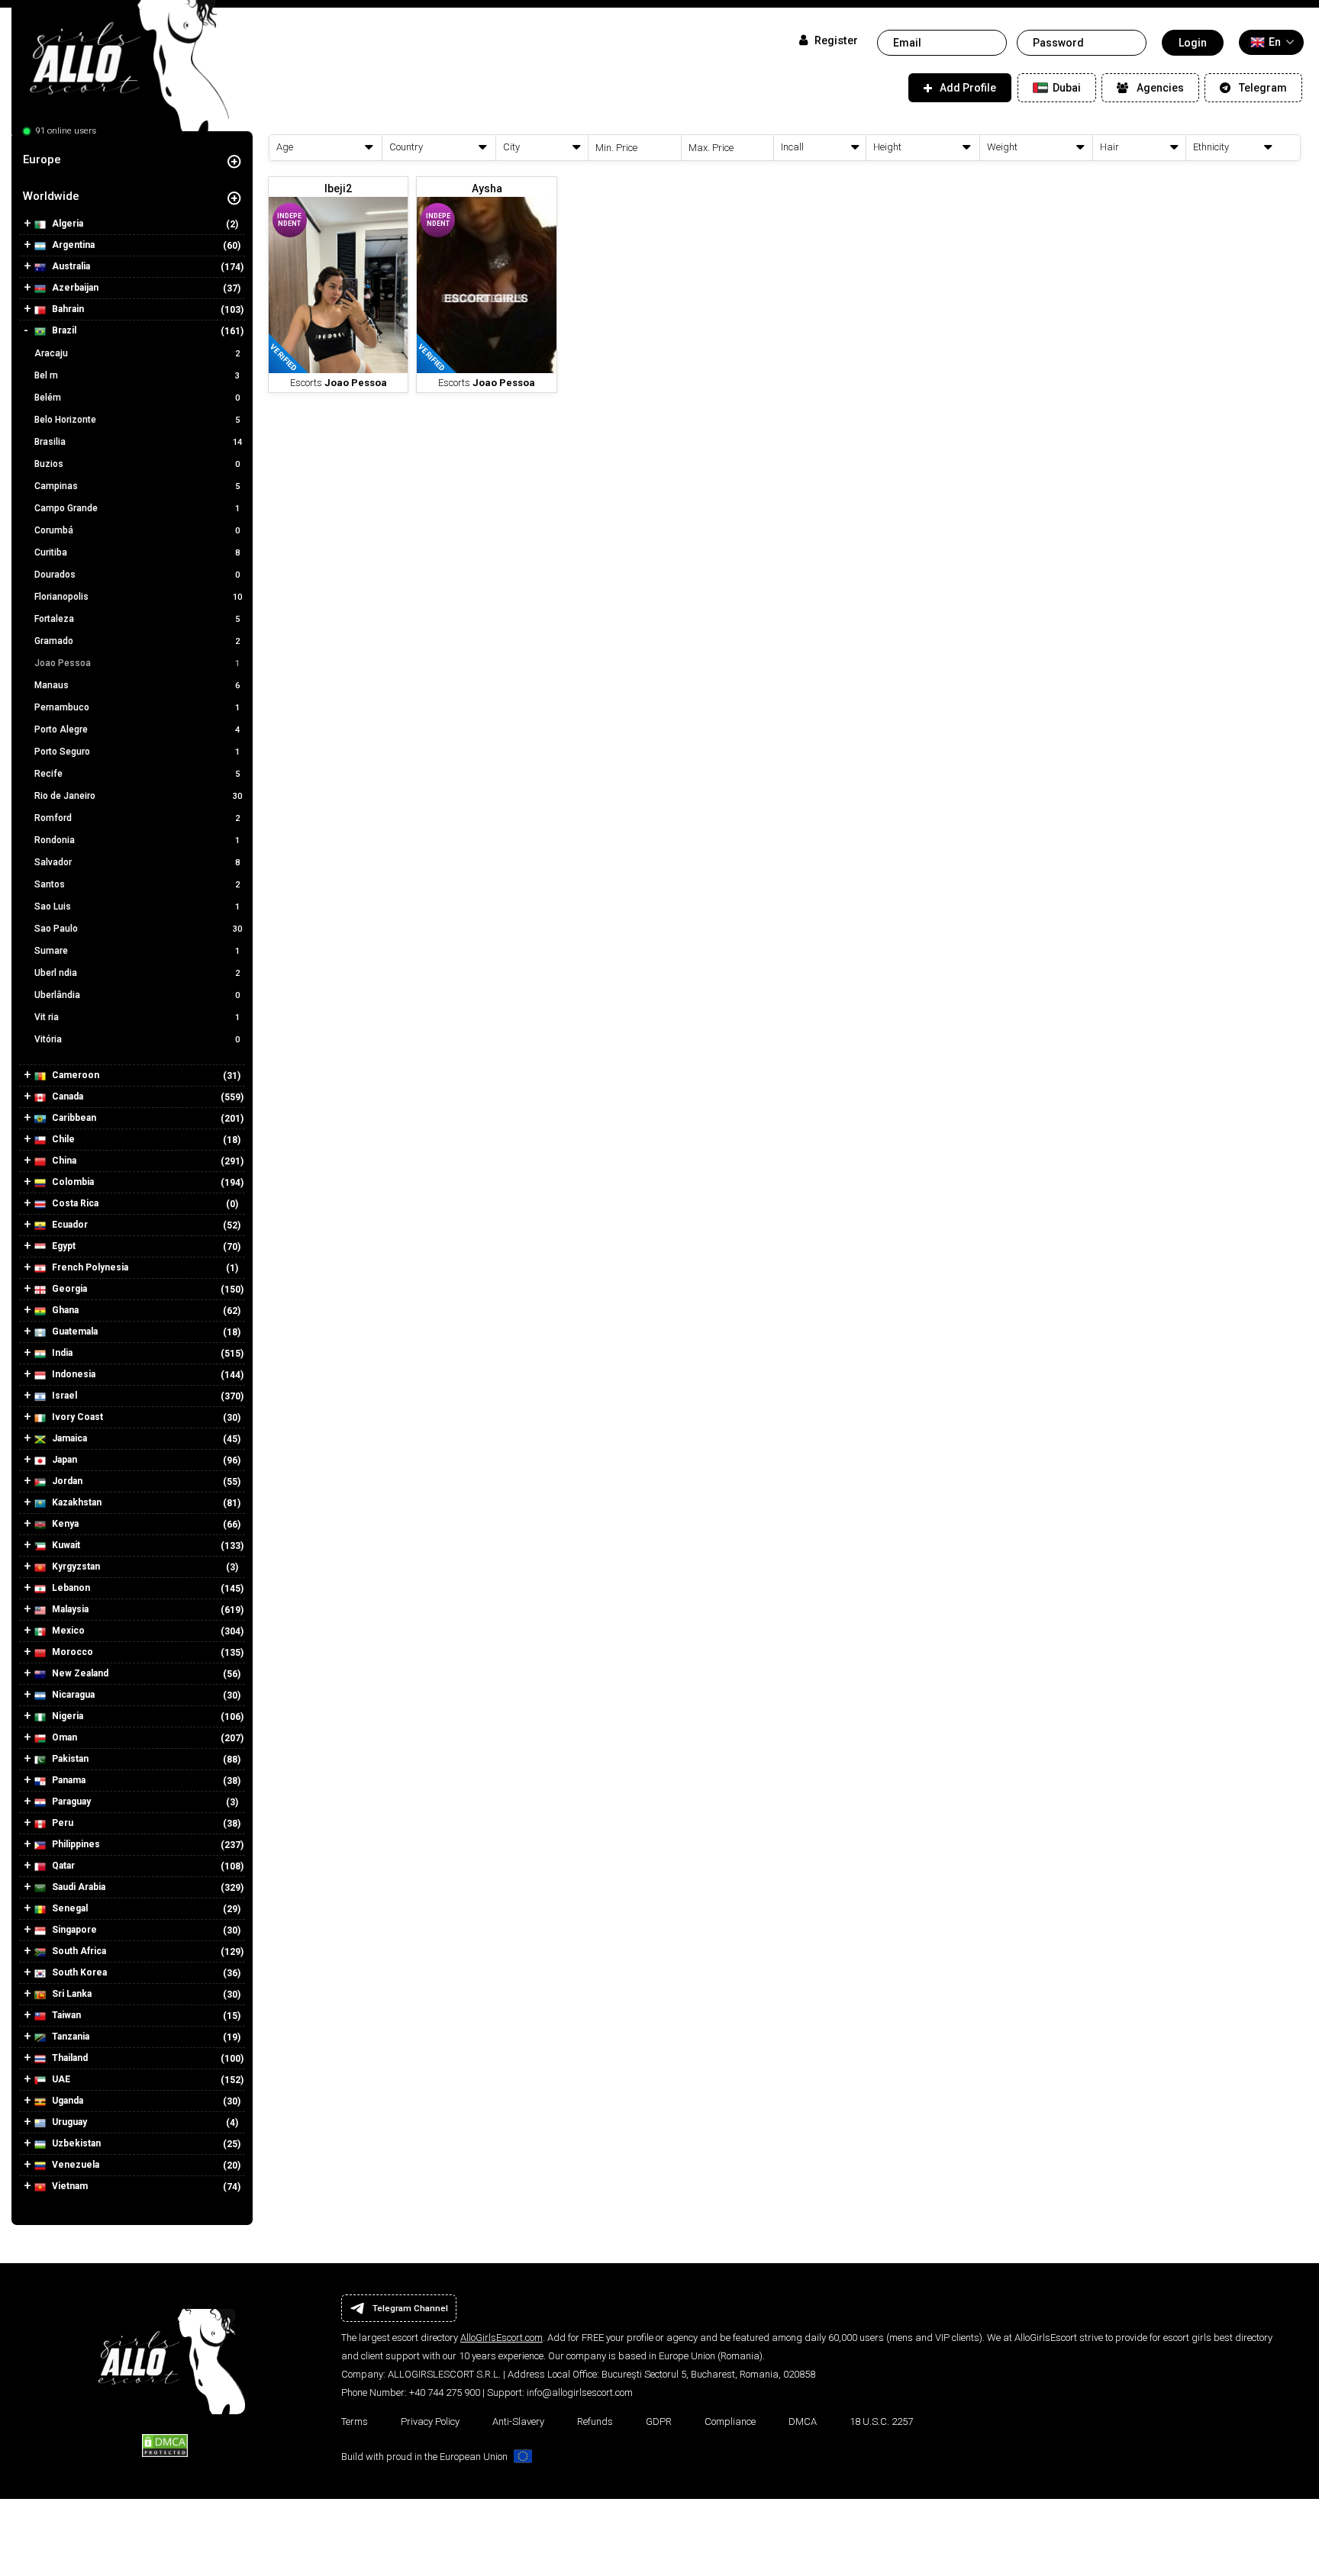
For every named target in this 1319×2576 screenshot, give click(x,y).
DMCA (803, 2421)
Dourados (137, 575)
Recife (137, 774)
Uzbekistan (75, 2143)
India (61, 1353)
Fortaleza (137, 619)
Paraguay (70, 1802)
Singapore (73, 1930)
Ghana (64, 1310)
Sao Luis (137, 906)
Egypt (63, 1246)
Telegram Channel (410, 2308)
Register (835, 41)
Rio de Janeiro (138, 796)
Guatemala (74, 1331)
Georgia (68, 1289)
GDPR (659, 2421)
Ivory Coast (76, 1417)
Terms (355, 2421)
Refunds (595, 2421)
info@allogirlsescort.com (580, 2392)
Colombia (72, 1182)
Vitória (137, 1039)
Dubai (1066, 88)
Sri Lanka (71, 1994)
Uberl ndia (137, 973)
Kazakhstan (76, 1502)
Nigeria (66, 1716)
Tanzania (69, 2037)
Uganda (66, 2101)
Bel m (137, 375)
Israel (63, 1396)
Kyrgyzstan (75, 1567)
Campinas (137, 486)
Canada (66, 1096)
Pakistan (69, 1759)
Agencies (1160, 88)
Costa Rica (74, 1203)
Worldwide (51, 196)
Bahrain (67, 309)
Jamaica (68, 1438)
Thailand (69, 2058)
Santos (137, 884)
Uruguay (68, 2122)
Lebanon (70, 1588)
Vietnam (69, 2186)
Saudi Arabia (77, 1887)
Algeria (66, 224)
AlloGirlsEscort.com (501, 2338)
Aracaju (137, 353)
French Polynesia (89, 1267)
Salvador (137, 862)
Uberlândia (137, 995)
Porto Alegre (137, 729)
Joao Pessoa (137, 663)
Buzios (137, 464)
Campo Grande (137, 508)
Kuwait (65, 1545)
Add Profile (968, 88)
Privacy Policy (430, 2421)
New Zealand (79, 1673)
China (63, 1161)
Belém (137, 398)
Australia (70, 266)
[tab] (132, 159)
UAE (60, 2079)
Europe (42, 159)
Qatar (62, 1866)
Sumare (137, 951)
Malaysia (69, 1609)
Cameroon (74, 1075)
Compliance (730, 2421)
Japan (63, 1460)
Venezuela (74, 2165)
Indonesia (73, 1374)
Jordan (66, 1481)
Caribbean (73, 1118)
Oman (63, 1737)
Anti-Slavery (518, 2421)
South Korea (78, 1972)
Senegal (69, 1908)
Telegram (1263, 88)
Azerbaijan (74, 288)
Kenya (64, 1524)
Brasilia (138, 442)
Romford (137, 818)
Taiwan (65, 2015)
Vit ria (137, 1017)
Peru (61, 1823)
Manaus (137, 685)
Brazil (63, 330)
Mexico (67, 1631)
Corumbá (137, 530)
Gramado (137, 641)
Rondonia (137, 840)
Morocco (71, 1652)
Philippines (75, 1844)
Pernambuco (137, 707)
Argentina (72, 245)
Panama (68, 1780)
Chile (62, 1139)
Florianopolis (138, 597)
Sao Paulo (138, 929)
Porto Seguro (137, 752)
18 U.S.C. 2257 (881, 2421)
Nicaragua (72, 1695)
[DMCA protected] (165, 2445)
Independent (289, 220)
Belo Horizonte (137, 420)
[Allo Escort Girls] (120, 71)
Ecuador (69, 1225)
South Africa (78, 1951)
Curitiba (137, 552)
